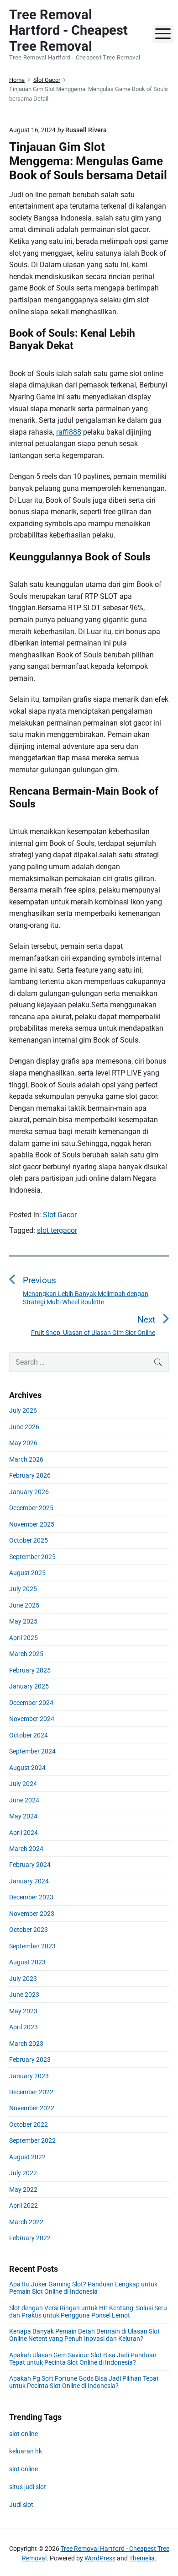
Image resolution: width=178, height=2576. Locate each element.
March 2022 (26, 2222)
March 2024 (26, 1849)
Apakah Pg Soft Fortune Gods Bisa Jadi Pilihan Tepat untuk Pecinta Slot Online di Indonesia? (84, 2382)
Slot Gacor (60, 1215)
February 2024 (30, 1865)
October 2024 (29, 1735)
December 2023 (31, 1897)
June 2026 (24, 1427)
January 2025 (29, 1686)
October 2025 (29, 1540)
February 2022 (30, 2238)
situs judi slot (28, 2487)
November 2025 (32, 1524)
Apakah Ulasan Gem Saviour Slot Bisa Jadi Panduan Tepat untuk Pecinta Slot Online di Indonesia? (83, 2359)
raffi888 (69, 432)
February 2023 (30, 2060)
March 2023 (26, 2044)
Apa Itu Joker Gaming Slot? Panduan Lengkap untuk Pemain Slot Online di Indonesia (83, 2288)
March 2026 (26, 1459)
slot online (24, 2434)
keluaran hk (26, 2451)
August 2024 (27, 1768)
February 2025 (30, 1670)
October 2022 (29, 2124)
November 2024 (32, 1719)
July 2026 (23, 1410)
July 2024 (23, 1784)
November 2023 (32, 1914)
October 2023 (29, 1930)
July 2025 (23, 1589)
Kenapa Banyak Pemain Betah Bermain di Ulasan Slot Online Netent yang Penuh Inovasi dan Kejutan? (84, 2335)
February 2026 (30, 1475)
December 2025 (31, 1508)
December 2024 (31, 1703)
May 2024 (23, 1816)
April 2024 (24, 1833)
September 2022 (32, 2140)
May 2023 (23, 2011)
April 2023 (24, 2027)
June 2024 (24, 1800)
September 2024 (32, 1751)
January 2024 (29, 1881)
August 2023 (27, 1962)
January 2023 (29, 2076)
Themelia (142, 2558)
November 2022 (32, 2108)
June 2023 (24, 1995)
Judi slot (21, 2505)
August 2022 (27, 2157)
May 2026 (23, 1443)
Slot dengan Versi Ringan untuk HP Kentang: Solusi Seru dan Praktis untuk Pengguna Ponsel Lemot (88, 2312)
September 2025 (32, 1557)
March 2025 (26, 1654)
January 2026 (29, 1492)
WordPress (100, 2558)
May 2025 (23, 1621)
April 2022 (24, 2205)
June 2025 (24, 1605)
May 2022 (23, 2189)
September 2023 (32, 1946)
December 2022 (31, 2092)
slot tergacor (57, 1230)
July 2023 (23, 1979)
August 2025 (27, 1573)
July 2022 (23, 2173)
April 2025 (24, 1638)
